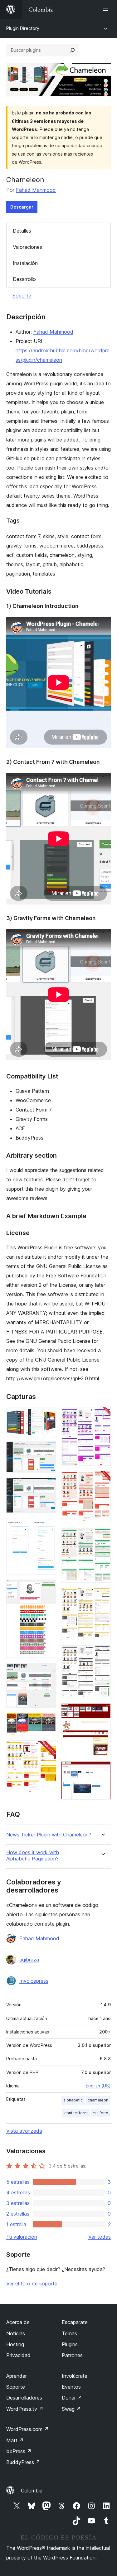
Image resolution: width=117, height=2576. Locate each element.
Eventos (71, 2387)
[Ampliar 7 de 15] (48, 1721)
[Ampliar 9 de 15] (102, 1416)
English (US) (98, 2086)
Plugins (70, 2344)
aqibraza (29, 1960)
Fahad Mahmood (36, 190)
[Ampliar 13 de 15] (102, 1654)
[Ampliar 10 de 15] (102, 1479)
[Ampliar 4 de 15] (48, 1526)
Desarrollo (24, 279)
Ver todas (100, 2237)
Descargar (22, 207)
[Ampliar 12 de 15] (102, 1596)
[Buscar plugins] (72, 50)
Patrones (72, 2355)
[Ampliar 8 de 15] (48, 1749)
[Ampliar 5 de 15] (48, 1588)
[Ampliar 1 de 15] (48, 1416)
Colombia (32, 2491)
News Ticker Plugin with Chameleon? (49, 1835)
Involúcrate (75, 2376)
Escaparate (75, 2322)
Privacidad (18, 2355)
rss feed (100, 2113)
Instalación (25, 263)
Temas (69, 2333)
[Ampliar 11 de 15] (102, 1537)
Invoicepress (34, 1981)
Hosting (15, 2344)
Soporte (22, 296)
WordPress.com (27, 2429)
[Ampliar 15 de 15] (102, 1770)
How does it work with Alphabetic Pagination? (33, 1855)
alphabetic (73, 2100)
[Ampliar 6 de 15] (48, 1671)
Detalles (22, 231)
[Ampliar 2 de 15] (48, 1450)
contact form (76, 2113)
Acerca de (18, 2322)
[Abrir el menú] (107, 9)
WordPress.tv (25, 2409)
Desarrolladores (24, 2398)
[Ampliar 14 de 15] (102, 1712)
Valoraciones (27, 247)
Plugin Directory (23, 28)
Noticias (16, 2333)
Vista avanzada (24, 2131)
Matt (15, 2440)
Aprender (17, 2376)
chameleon (98, 2100)
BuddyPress (23, 2462)
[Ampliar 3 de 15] (48, 1486)
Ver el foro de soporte (32, 2284)
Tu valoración (22, 2237)
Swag (71, 2409)
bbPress (19, 2451)
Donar (72, 2398)
